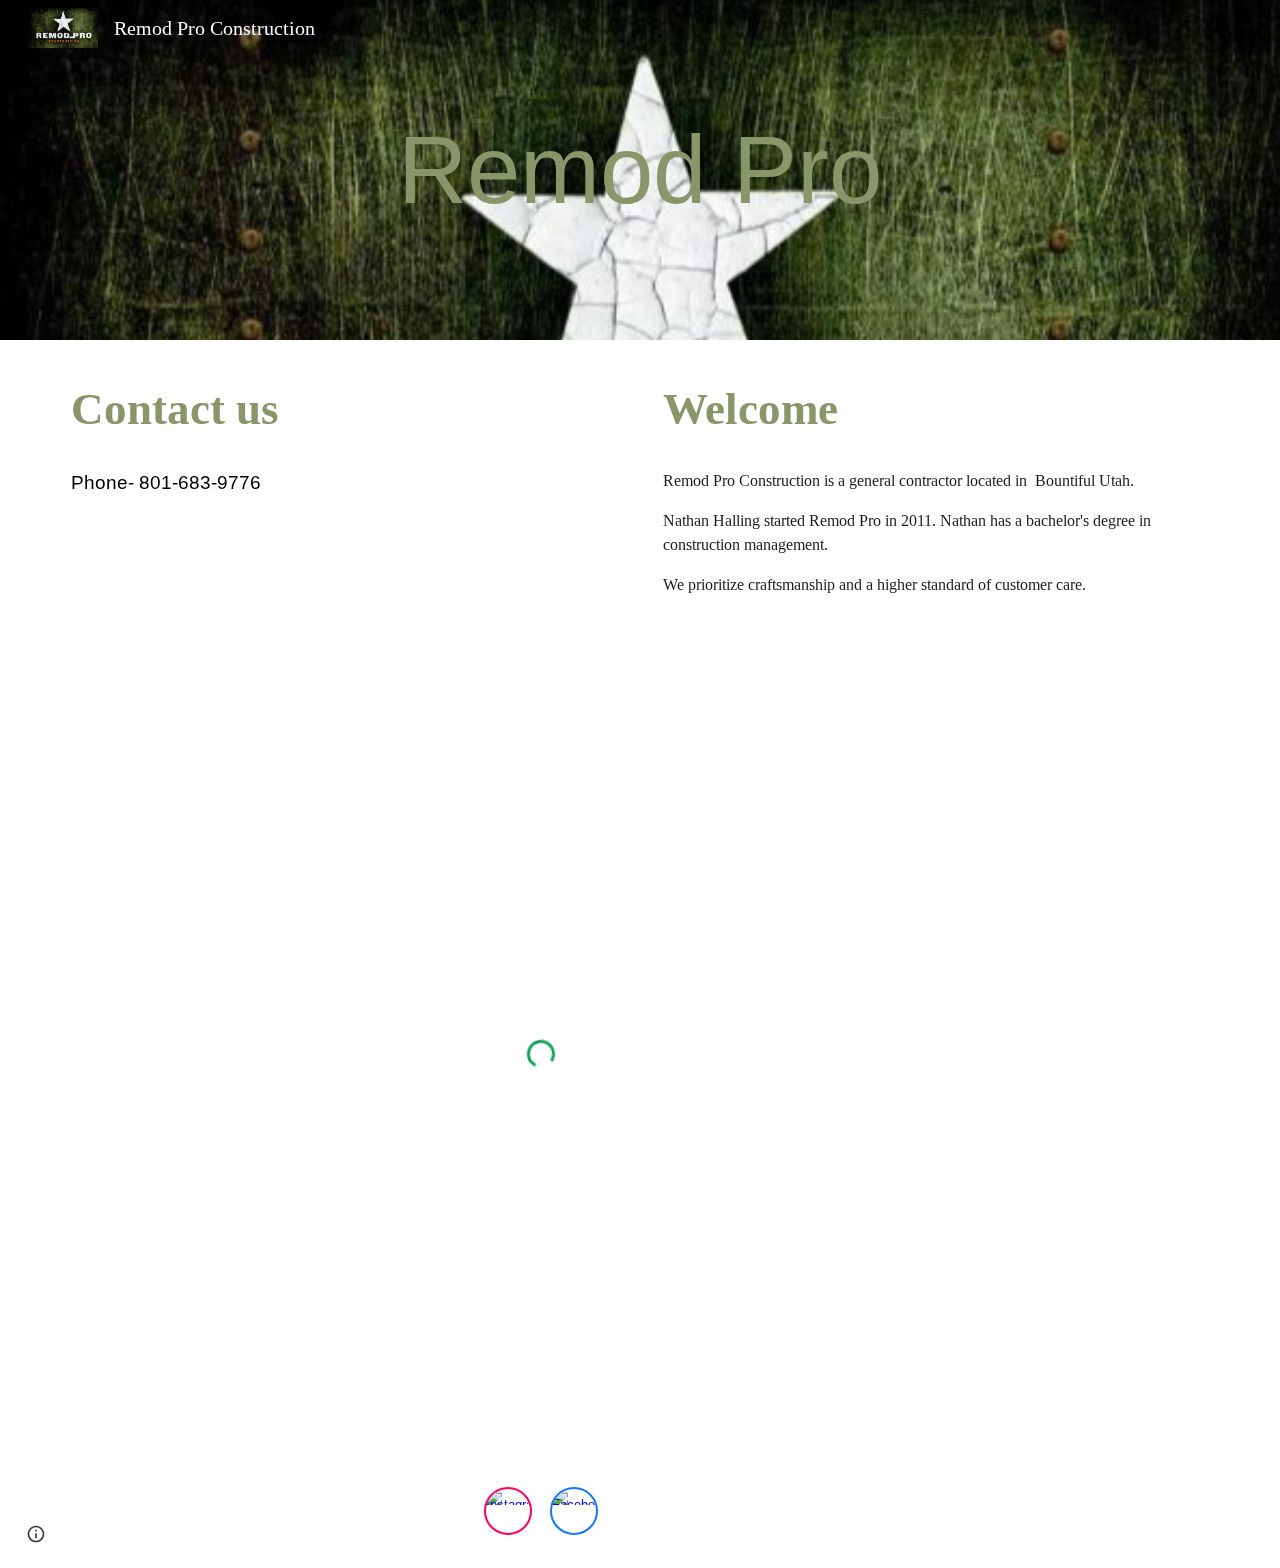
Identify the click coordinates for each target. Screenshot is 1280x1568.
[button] (36, 1534)
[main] (640, 170)
